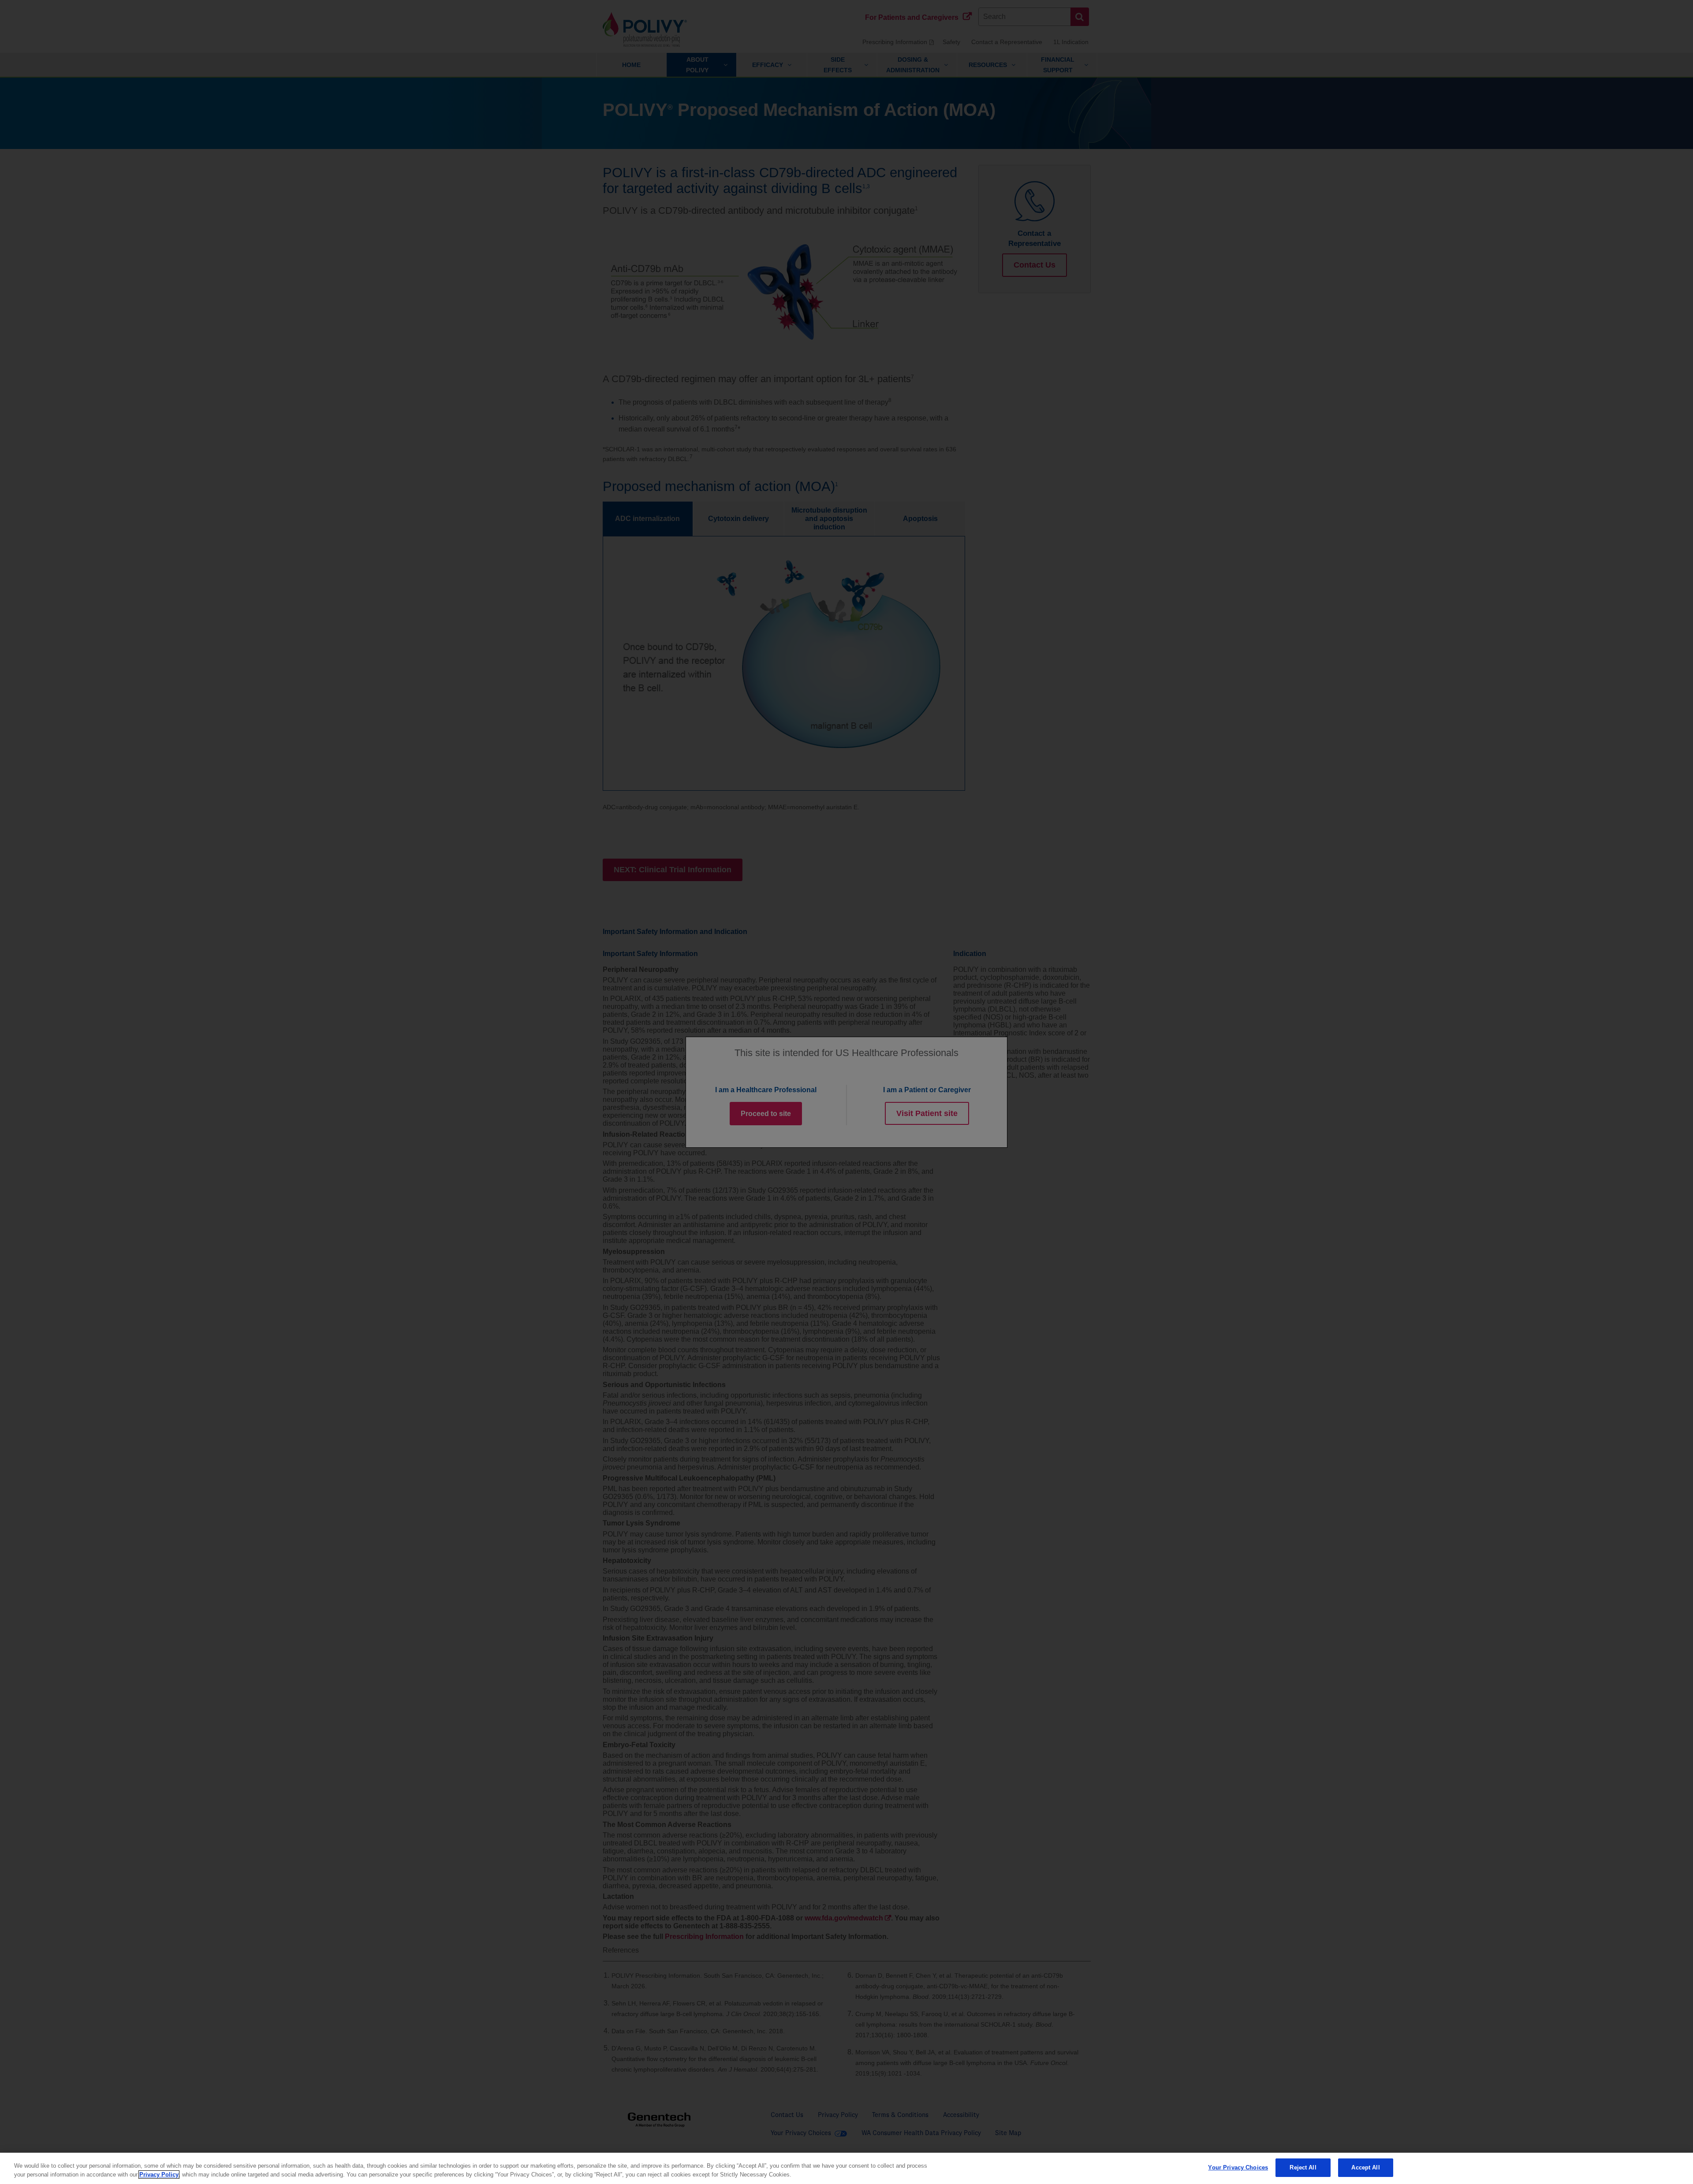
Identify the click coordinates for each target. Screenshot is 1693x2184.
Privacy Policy (159, 2175)
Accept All (1365, 2167)
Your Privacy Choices (1238, 2167)
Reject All (1303, 2167)
